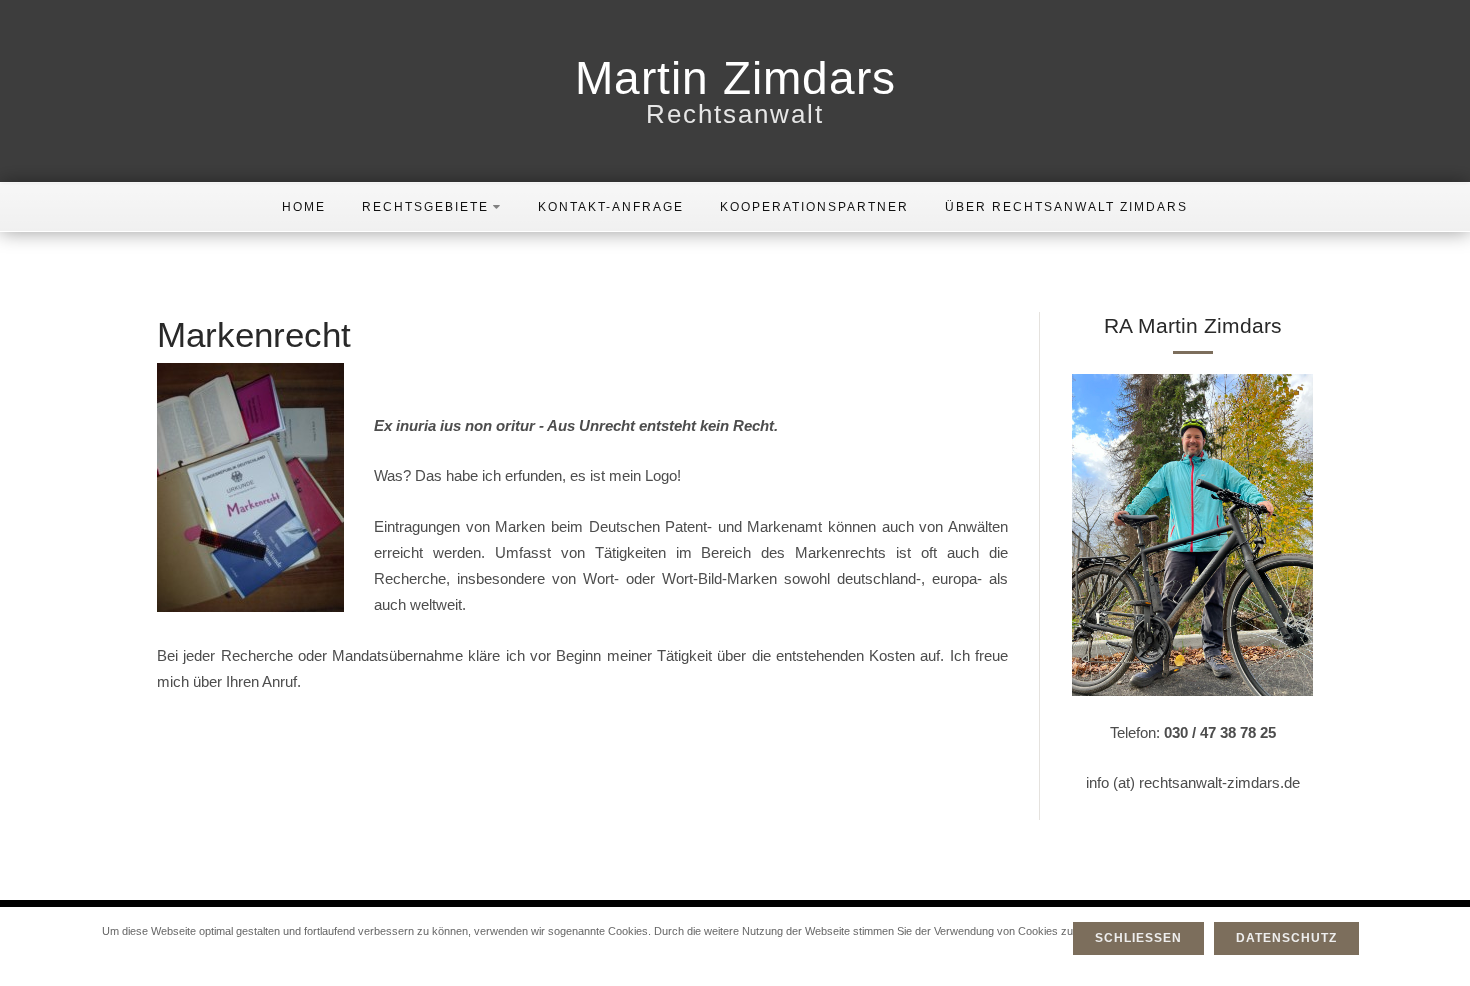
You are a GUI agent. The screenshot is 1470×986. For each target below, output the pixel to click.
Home (304, 207)
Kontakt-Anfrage (611, 207)
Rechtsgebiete (425, 207)
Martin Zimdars (735, 78)
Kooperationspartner (814, 207)
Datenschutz (1286, 938)
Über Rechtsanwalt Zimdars (1066, 207)
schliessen (1138, 938)
